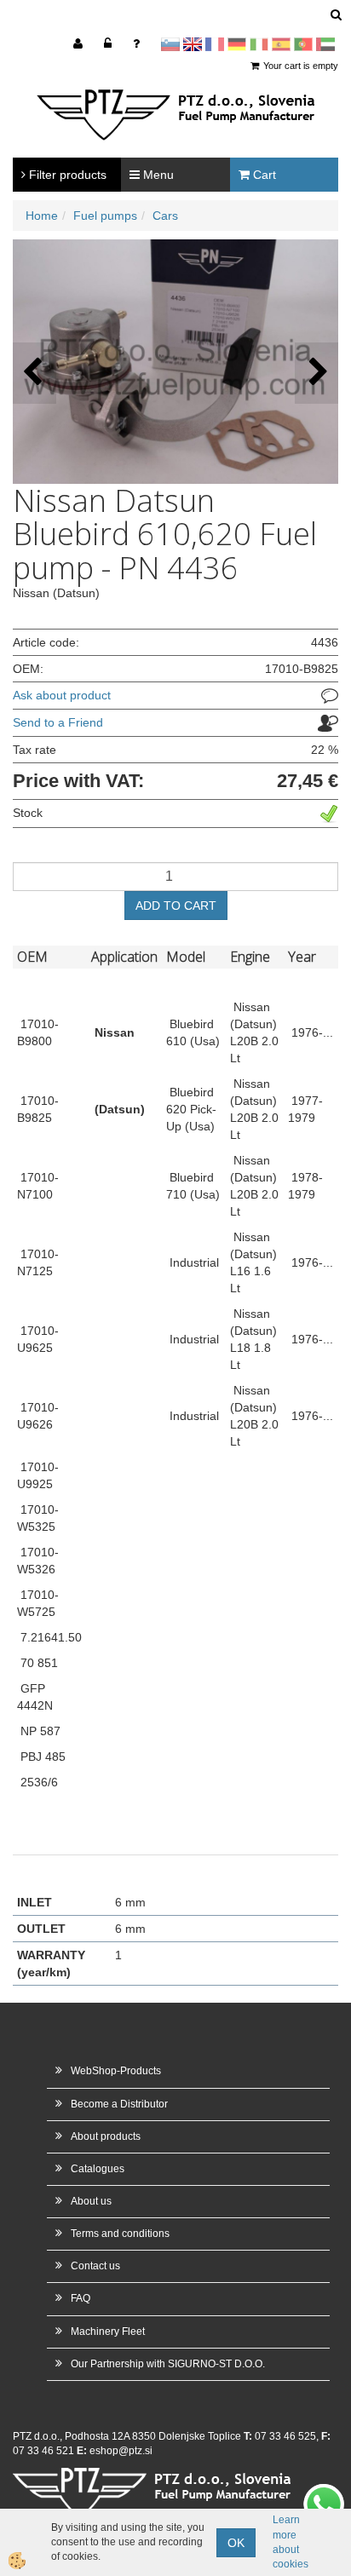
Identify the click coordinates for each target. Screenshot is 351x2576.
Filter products (66, 175)
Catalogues (98, 2169)
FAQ (81, 2298)
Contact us (95, 2266)
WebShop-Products (116, 2071)
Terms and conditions (120, 2234)
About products (106, 2136)
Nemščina (237, 44)
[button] (316, 373)
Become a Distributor (119, 2104)
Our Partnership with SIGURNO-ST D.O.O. (168, 2364)
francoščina (215, 44)
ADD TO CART (176, 906)
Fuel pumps (105, 216)
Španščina (281, 44)
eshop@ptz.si (121, 2451)
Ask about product (62, 695)
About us (91, 2201)
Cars (165, 216)
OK (236, 2543)
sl (170, 44)
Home (42, 216)
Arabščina (325, 44)
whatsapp (324, 2493)
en (193, 44)
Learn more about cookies (291, 2541)
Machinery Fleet (108, 2332)
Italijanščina (259, 44)
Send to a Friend (58, 722)
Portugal (303, 44)
